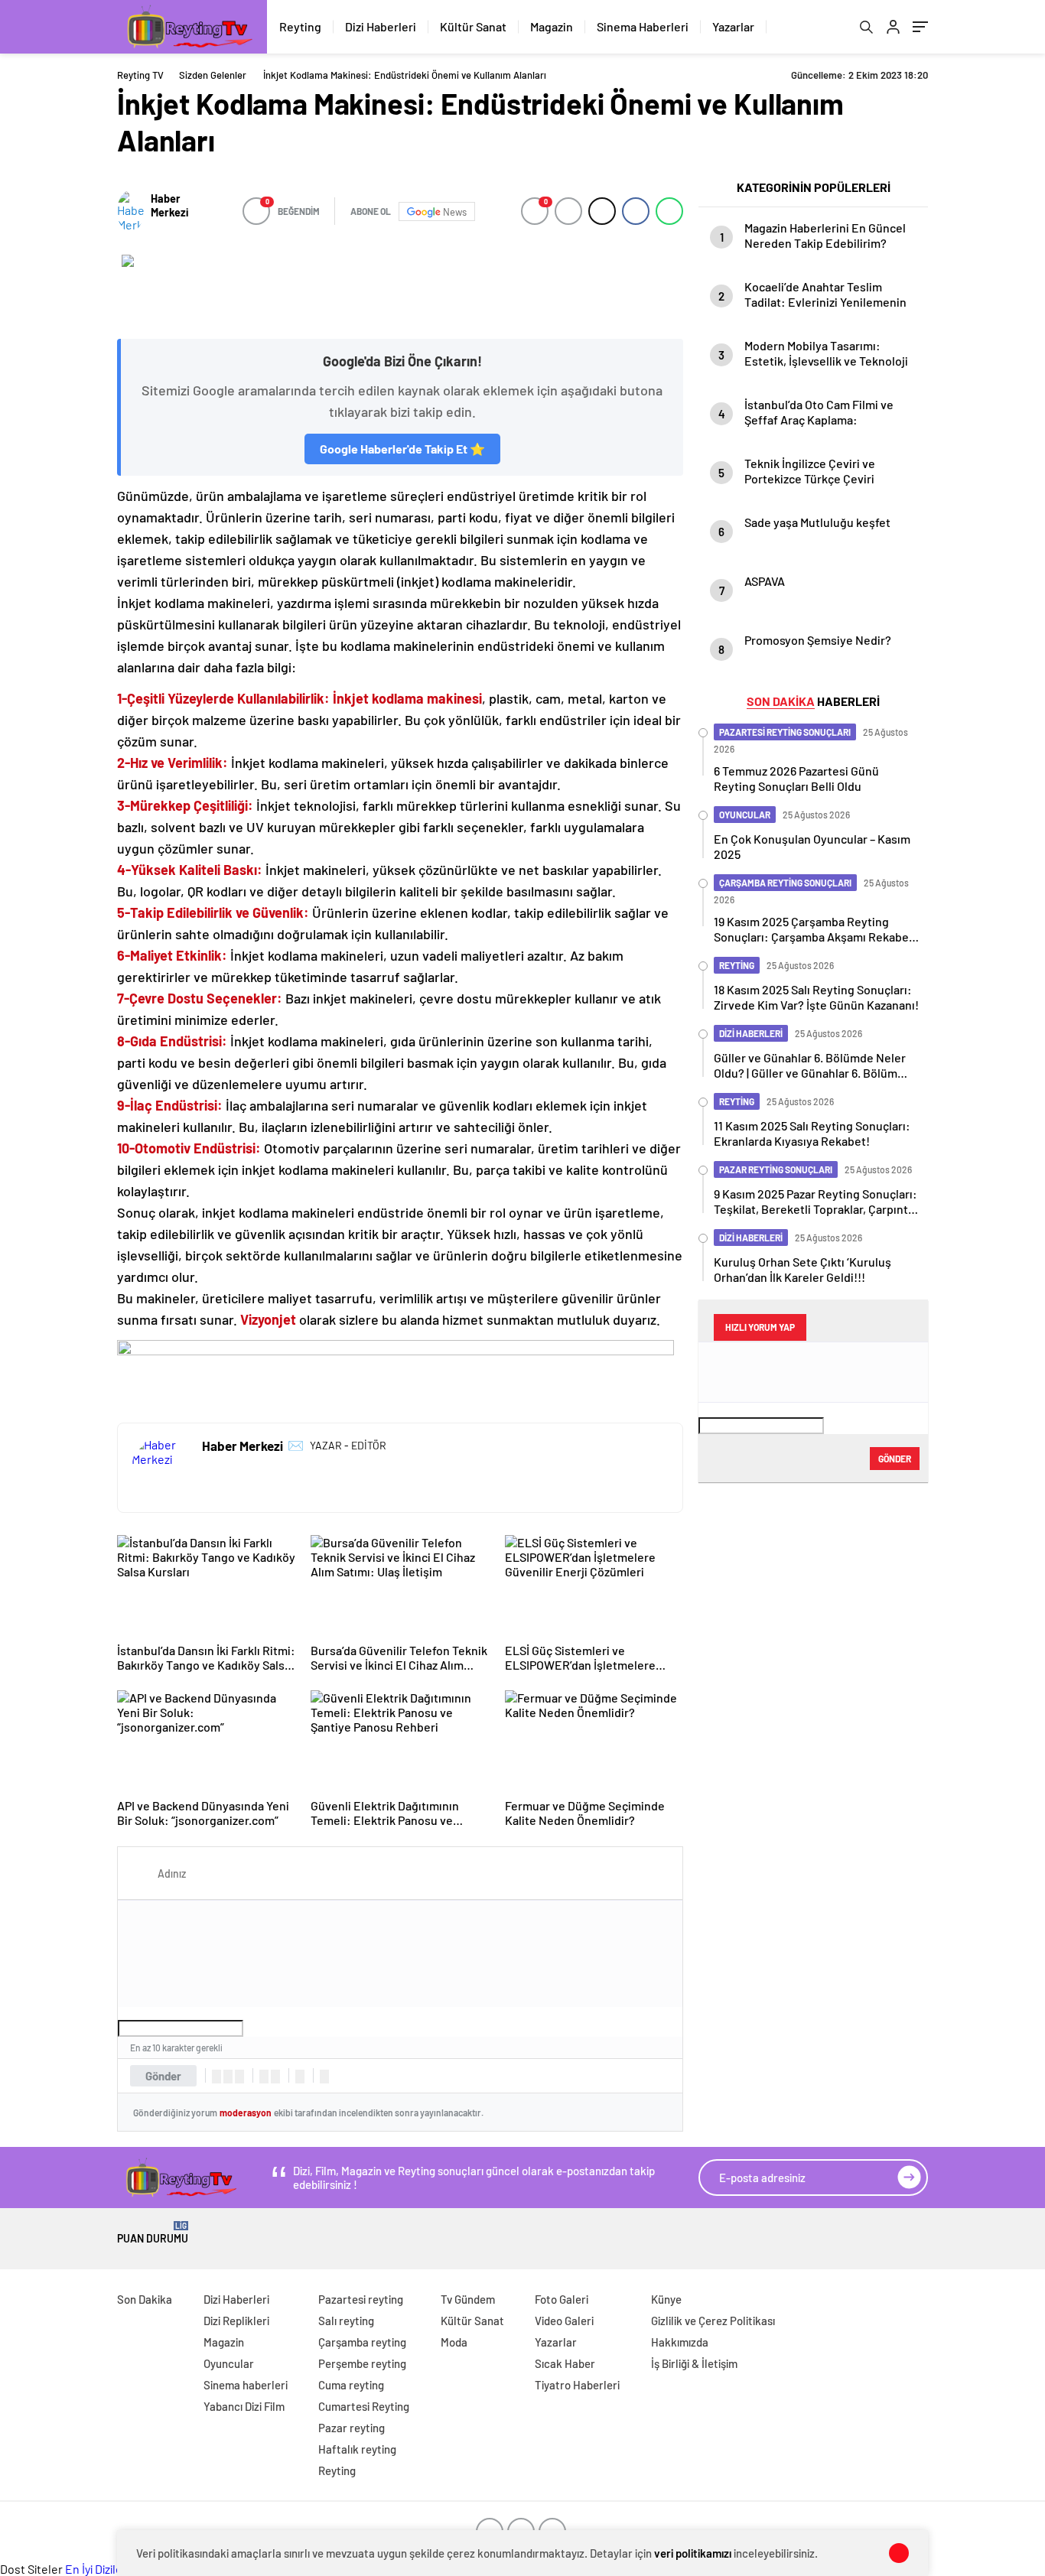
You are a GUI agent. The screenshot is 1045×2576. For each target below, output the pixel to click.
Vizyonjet (268, 1319)
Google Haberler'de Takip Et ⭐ (402, 449)
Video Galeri (564, 2321)
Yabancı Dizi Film (244, 2406)
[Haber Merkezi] (130, 211)
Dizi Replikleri (236, 2321)
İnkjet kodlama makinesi (406, 698)
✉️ (296, 1445)
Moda (454, 2342)
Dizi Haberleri (381, 26)
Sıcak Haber (565, 2363)
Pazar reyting (352, 2428)
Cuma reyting (351, 2385)
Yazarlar (733, 26)
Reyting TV (140, 75)
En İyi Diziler (96, 2569)
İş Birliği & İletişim (694, 2363)
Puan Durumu (153, 2233)
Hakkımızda (680, 2342)
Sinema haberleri (246, 2385)
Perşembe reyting (362, 2363)
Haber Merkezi (169, 205)
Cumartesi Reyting (364, 2406)
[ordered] (264, 2077)
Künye (666, 2299)
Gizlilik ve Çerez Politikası (713, 2321)
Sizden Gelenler (213, 75)
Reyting (300, 26)
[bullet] (275, 2077)
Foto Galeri (562, 2299)
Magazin (552, 26)
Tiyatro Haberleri (577, 2385)
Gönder (163, 2076)
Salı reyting (346, 2321)
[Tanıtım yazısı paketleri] (400, 289)
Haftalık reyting (357, 2449)
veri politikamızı (693, 2553)
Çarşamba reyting (362, 2342)
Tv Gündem (468, 2299)
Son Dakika (145, 2299)
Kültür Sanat (473, 26)
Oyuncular (229, 2363)
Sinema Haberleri (643, 26)
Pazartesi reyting (361, 2299)
